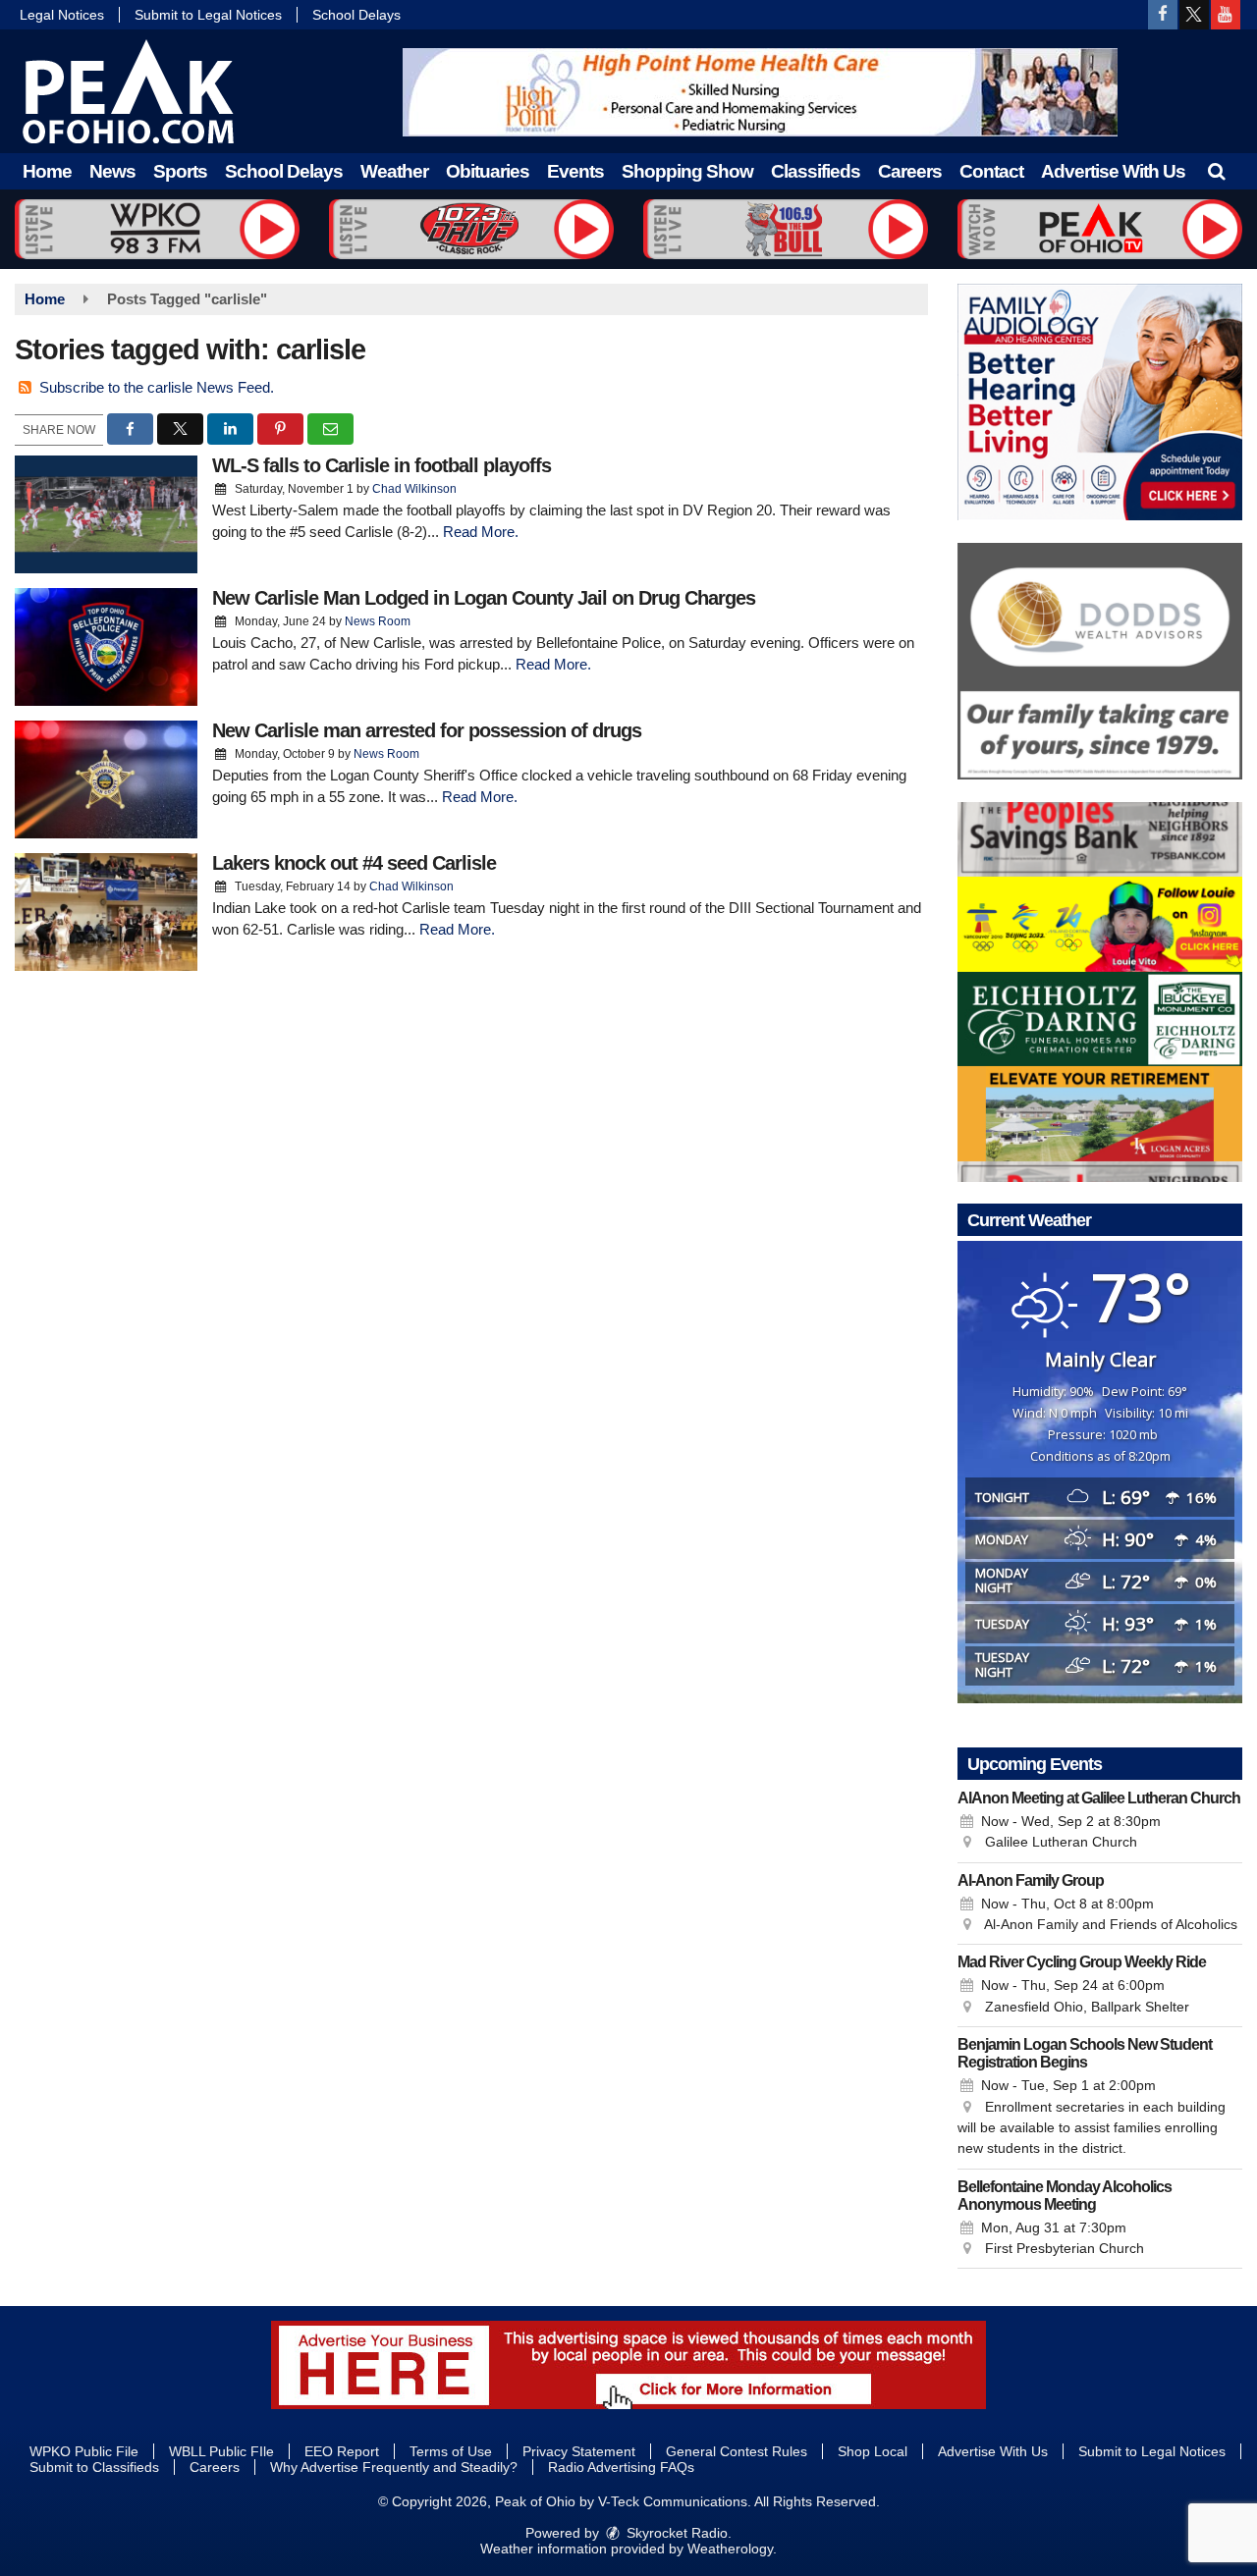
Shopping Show (687, 171)
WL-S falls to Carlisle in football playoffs (382, 465)
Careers (910, 171)
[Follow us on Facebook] (1163, 15)
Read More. (481, 532)
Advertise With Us (1113, 171)
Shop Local (873, 2451)
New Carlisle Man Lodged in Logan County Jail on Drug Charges (484, 598)
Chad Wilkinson (414, 489)
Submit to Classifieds (94, 2467)
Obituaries (488, 171)
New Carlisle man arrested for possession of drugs (427, 730)
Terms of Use (451, 2451)
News (112, 171)
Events (575, 171)
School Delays (356, 15)
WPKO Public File (84, 2451)
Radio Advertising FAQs (621, 2467)
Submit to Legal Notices (208, 15)
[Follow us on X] (1194, 15)
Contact (991, 171)
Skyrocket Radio (675, 2533)
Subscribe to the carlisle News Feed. (157, 387)
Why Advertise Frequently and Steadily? (394, 2467)
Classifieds (816, 171)
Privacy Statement (579, 2451)
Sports (180, 171)
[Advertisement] (760, 92)
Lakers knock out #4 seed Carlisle (354, 863)
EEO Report (342, 2451)
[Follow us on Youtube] (1226, 15)
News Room (378, 621)
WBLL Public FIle (221, 2451)
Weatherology (730, 2549)
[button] (1216, 171)
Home (47, 171)
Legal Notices (62, 15)
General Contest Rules (737, 2451)
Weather (394, 171)
